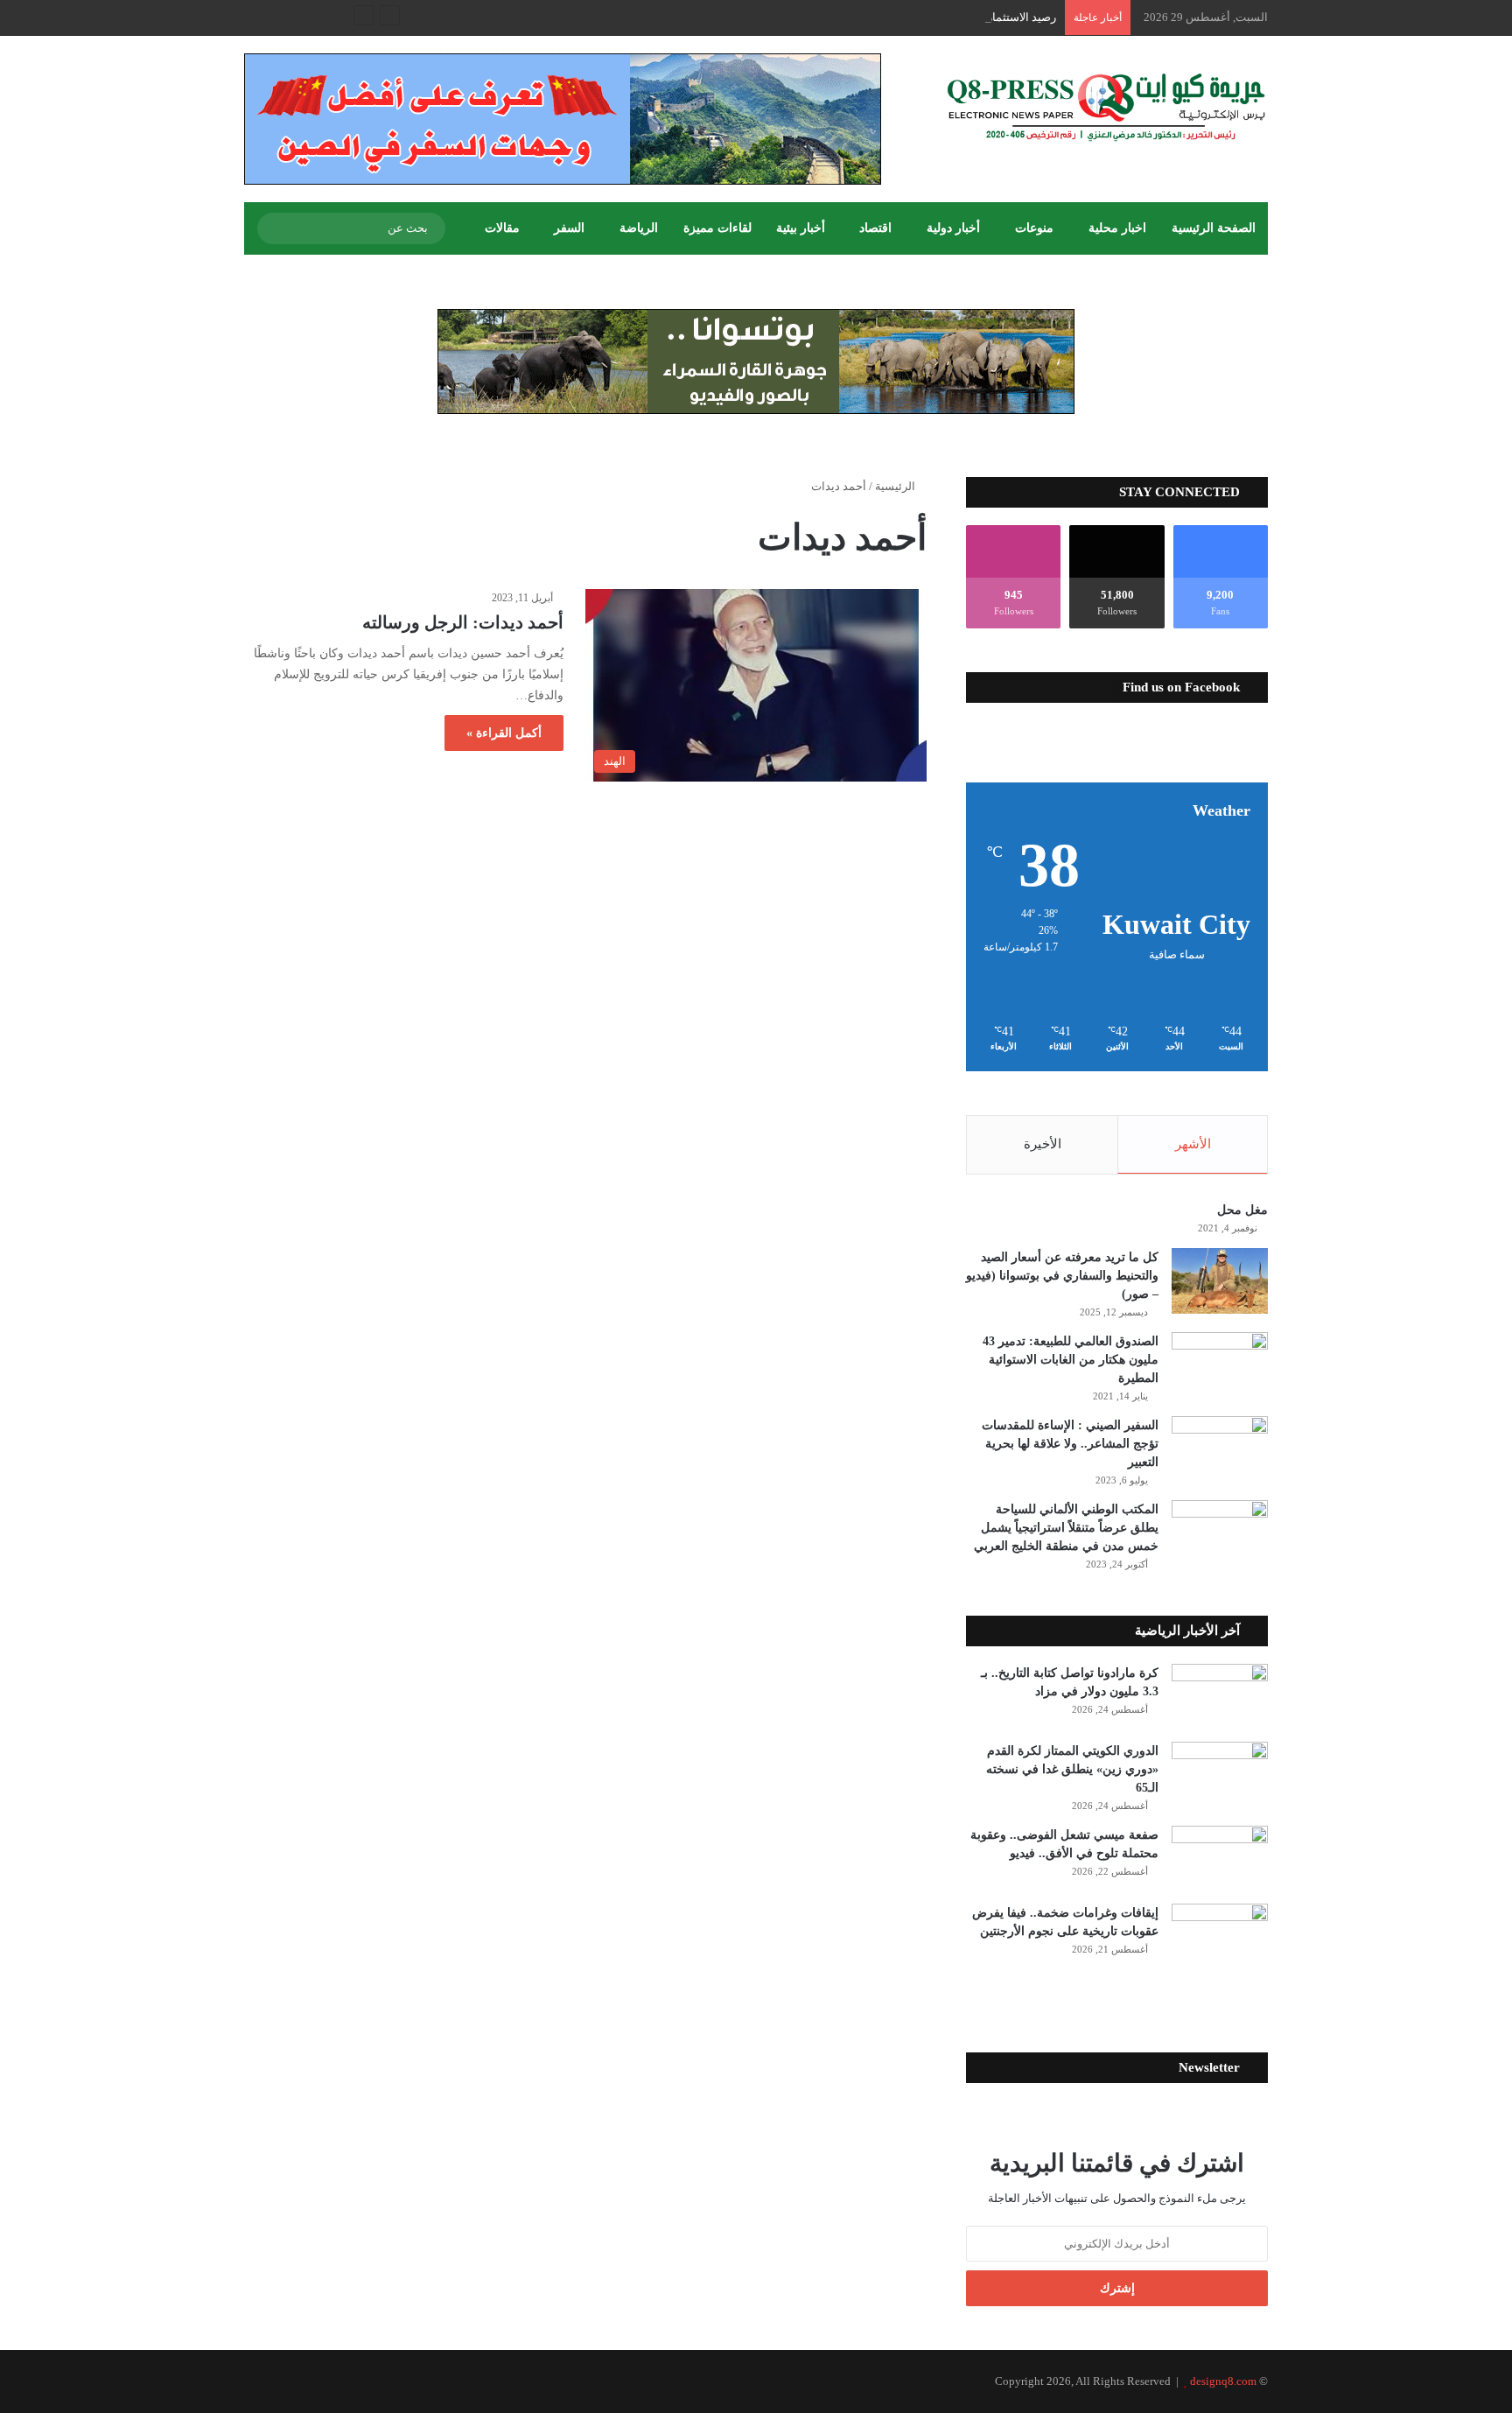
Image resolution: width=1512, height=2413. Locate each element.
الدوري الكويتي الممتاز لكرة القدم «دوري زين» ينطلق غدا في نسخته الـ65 (1072, 1769)
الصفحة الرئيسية (1214, 228)
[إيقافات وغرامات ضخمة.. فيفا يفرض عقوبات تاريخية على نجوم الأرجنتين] (1220, 1936)
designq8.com (1223, 2381)
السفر (569, 228)
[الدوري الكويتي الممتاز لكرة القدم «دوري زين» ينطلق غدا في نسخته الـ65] (1220, 1775)
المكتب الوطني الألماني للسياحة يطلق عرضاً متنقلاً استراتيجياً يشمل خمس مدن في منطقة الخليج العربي (1066, 1528)
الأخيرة (1043, 1144)
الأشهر (1193, 1144)
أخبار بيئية (801, 228)
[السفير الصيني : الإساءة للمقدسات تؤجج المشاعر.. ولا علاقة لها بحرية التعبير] (1220, 1449)
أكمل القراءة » (504, 733)
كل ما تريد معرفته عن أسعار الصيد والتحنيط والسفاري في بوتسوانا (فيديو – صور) (1062, 1276)
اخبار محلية (1117, 228)
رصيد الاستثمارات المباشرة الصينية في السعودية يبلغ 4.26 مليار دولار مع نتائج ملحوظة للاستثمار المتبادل (814, 17)
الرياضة (639, 228)
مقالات (502, 228)
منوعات (1034, 228)
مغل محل (1242, 1210)
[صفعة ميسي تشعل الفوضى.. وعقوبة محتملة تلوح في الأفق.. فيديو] (1220, 1859)
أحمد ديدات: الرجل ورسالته (463, 622)
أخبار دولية (953, 228)
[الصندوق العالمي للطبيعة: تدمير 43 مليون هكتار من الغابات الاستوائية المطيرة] (1220, 1365)
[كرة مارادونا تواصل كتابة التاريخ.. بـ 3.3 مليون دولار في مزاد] (1220, 1697)
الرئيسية (896, 486)
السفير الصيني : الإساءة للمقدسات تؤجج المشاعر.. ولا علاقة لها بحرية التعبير (1070, 1444)
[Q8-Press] (1106, 107)
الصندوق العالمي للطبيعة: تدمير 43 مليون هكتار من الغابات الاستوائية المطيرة (1071, 1360)
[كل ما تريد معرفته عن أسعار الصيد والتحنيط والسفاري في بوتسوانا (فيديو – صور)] (1220, 1281)
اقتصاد (875, 228)
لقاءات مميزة (717, 228)
